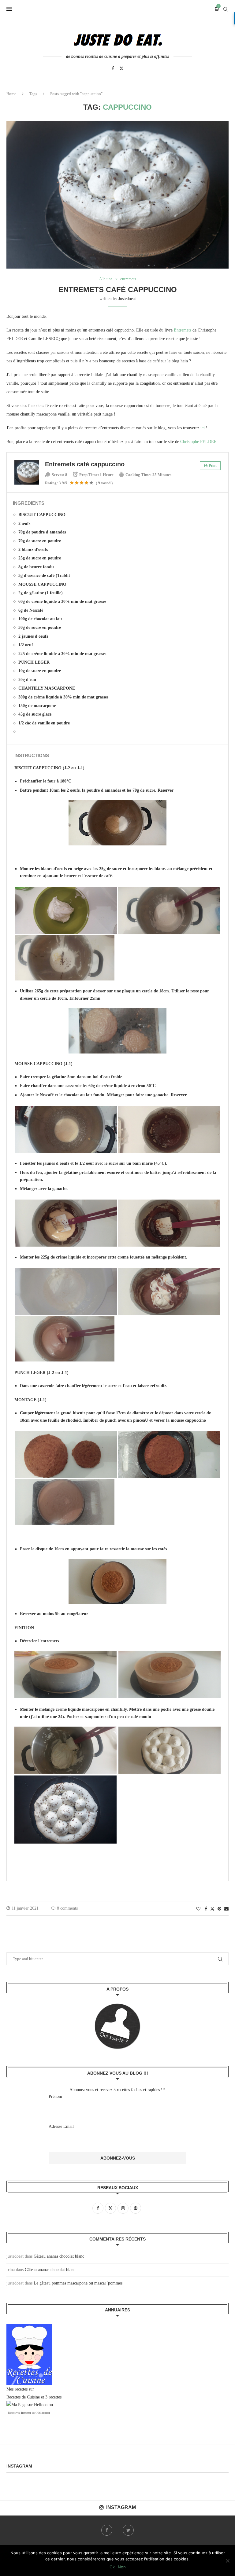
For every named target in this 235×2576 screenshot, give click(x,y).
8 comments (67, 1908)
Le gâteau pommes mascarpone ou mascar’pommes (78, 2283)
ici (203, 428)
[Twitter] (121, 68)
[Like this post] (198, 1909)
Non (122, 2567)
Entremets (183, 330)
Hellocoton (43, 2413)
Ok (112, 2567)
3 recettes (53, 2397)
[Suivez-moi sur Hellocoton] (30, 2405)
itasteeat (26, 2413)
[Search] (226, 9)
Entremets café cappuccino (118, 289)
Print (213, 466)
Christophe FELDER (198, 442)
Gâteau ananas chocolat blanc (59, 2256)
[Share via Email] (226, 1909)
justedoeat (127, 299)
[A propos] (117, 2026)
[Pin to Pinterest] (219, 1909)
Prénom (55, 2096)
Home (11, 94)
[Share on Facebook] (206, 1909)
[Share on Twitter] (212, 1909)
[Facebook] (113, 68)
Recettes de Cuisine (23, 2397)
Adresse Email (61, 2126)
